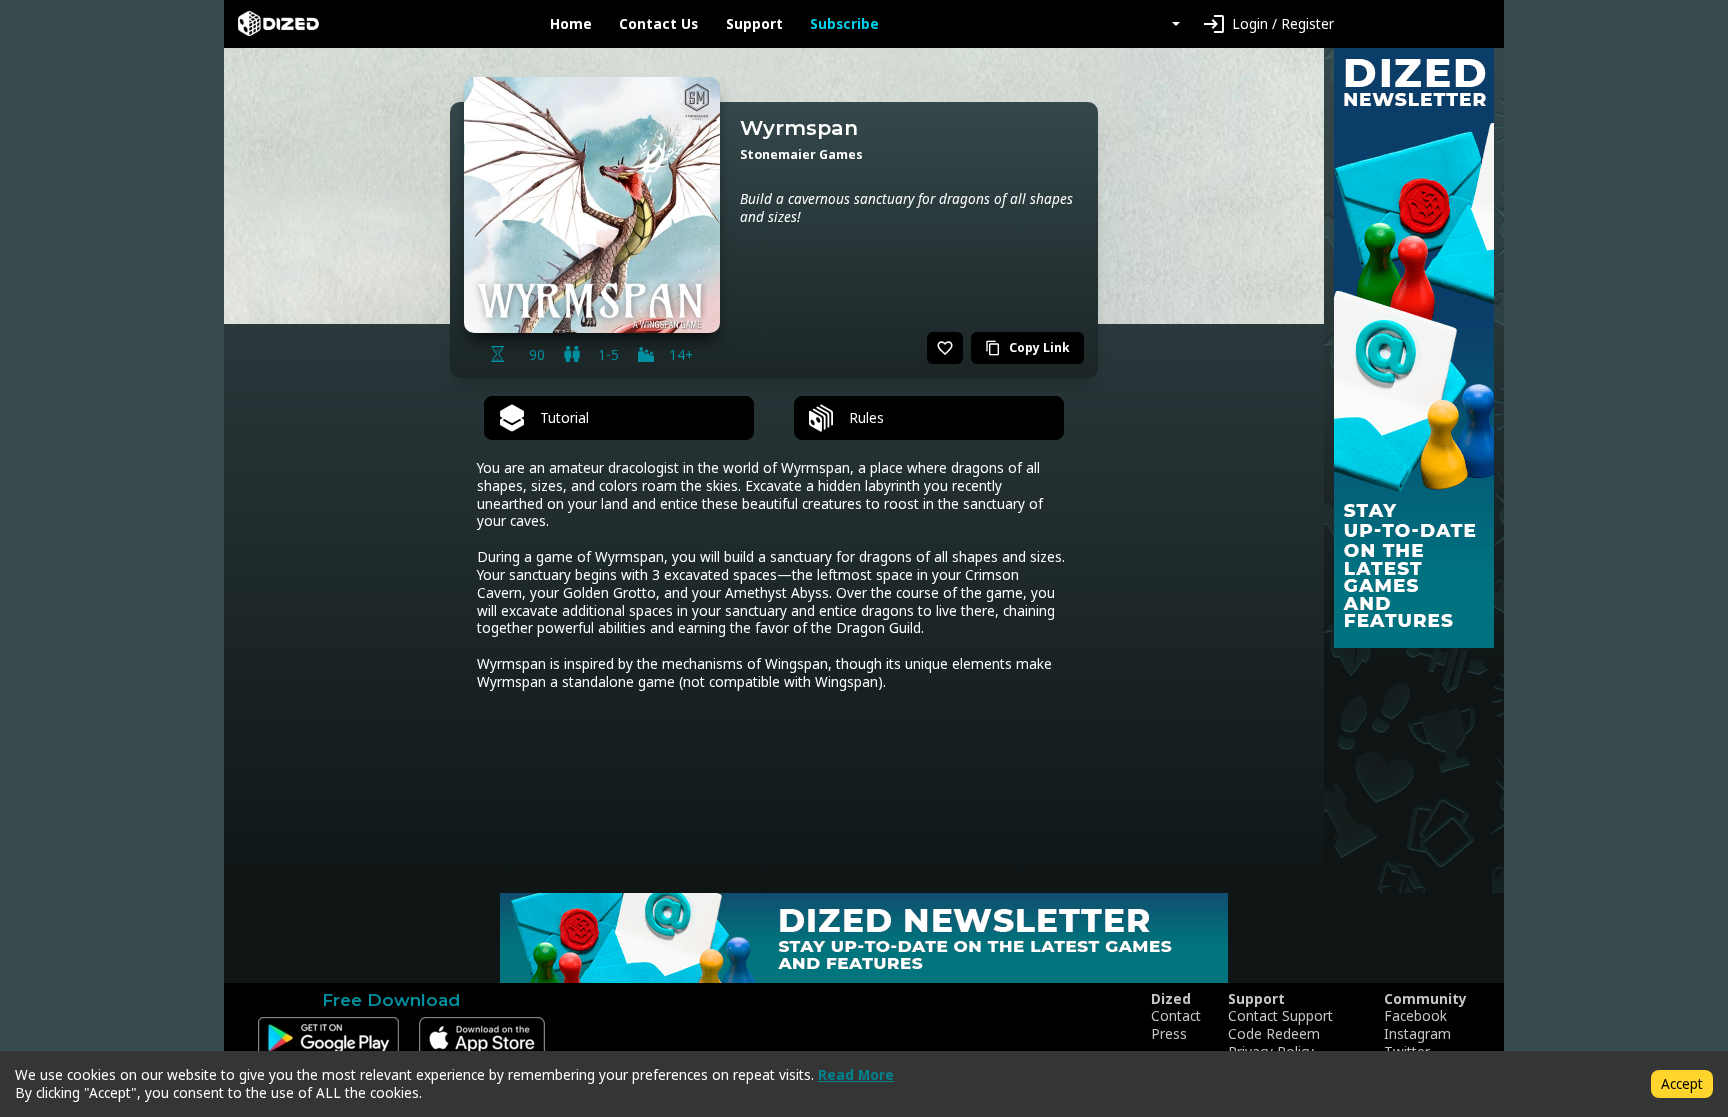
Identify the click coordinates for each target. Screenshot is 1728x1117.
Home (571, 24)
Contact (1176, 1016)
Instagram (1417, 1034)
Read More (856, 1074)
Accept (1682, 1083)
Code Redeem (1274, 1034)
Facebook (1415, 1016)
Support (754, 24)
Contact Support (1280, 1016)
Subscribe (844, 24)
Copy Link (1027, 347)
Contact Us (658, 24)
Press (1169, 1034)
